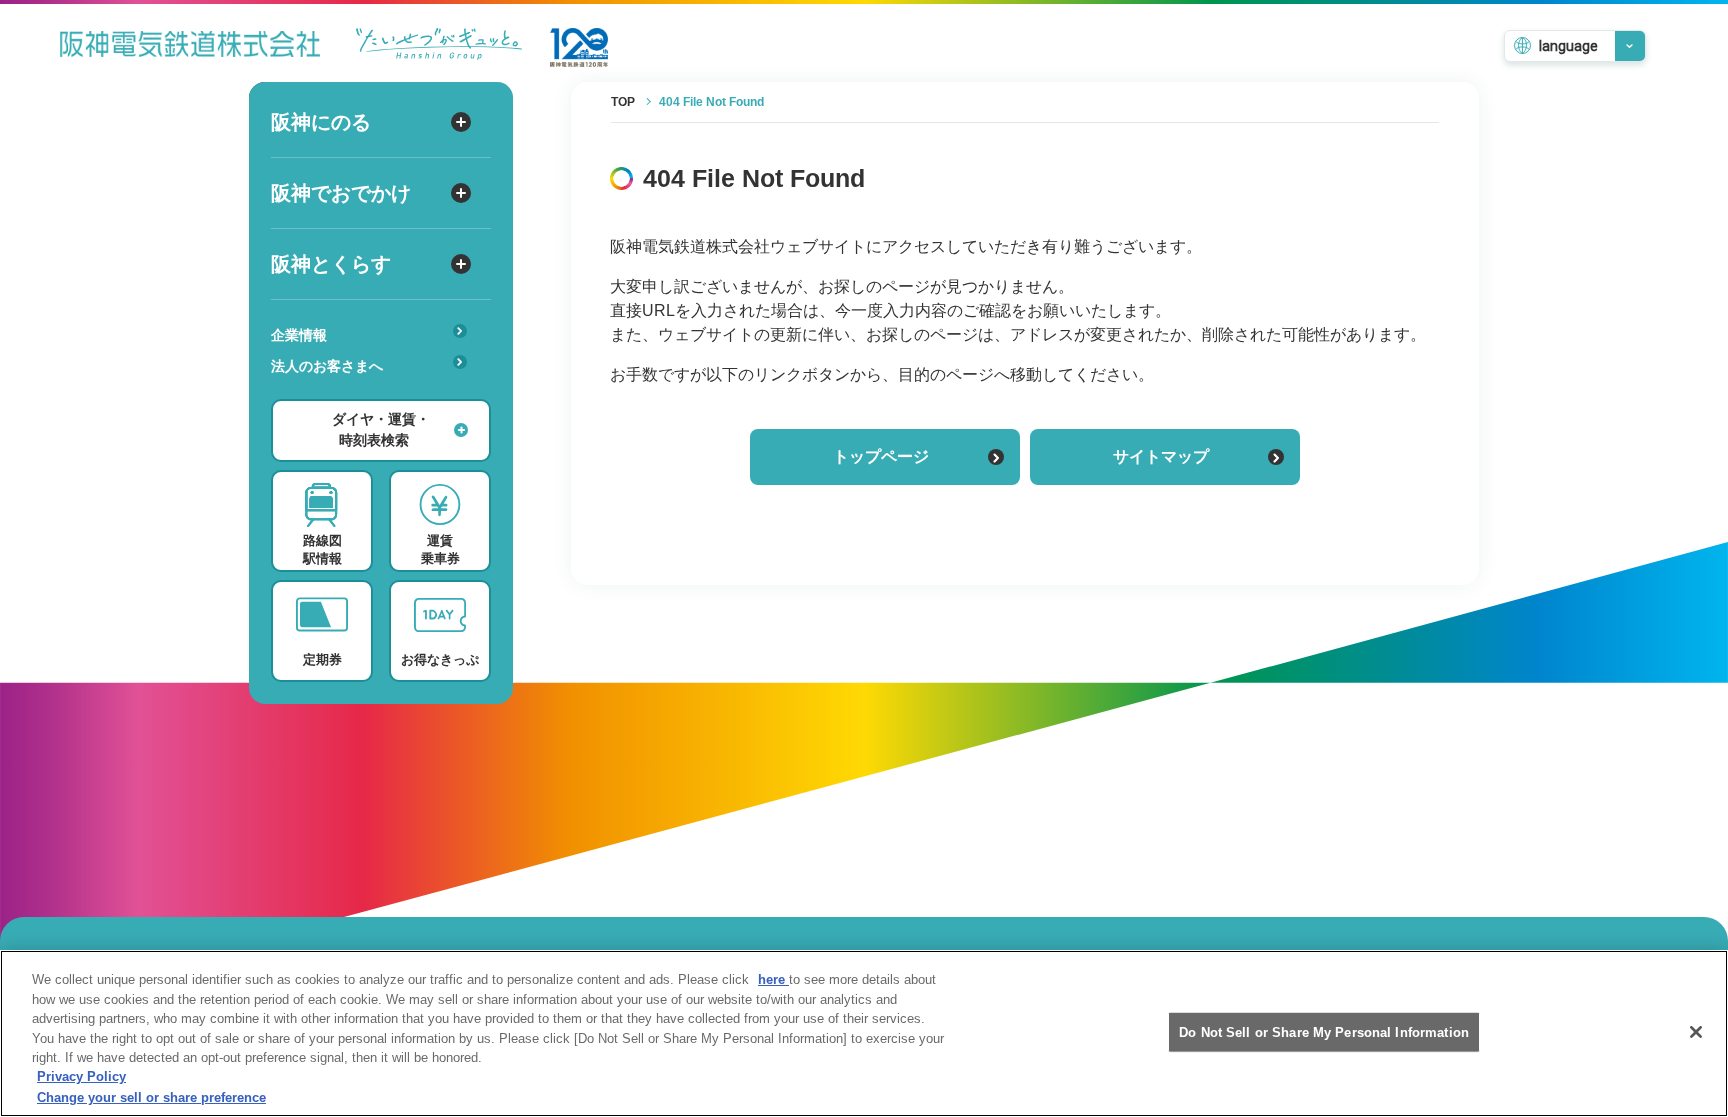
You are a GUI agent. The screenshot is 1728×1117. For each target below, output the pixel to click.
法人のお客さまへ (327, 366)
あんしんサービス (336, 394)
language (1568, 46)
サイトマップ (1161, 456)
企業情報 (299, 335)
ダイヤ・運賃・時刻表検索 (381, 429)
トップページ (881, 456)
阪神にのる (321, 122)
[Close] (1696, 1032)
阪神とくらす (331, 264)
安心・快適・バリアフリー (364, 397)
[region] (864, 1033)
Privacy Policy (81, 1077)
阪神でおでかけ (341, 193)
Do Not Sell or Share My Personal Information (1324, 1031)
